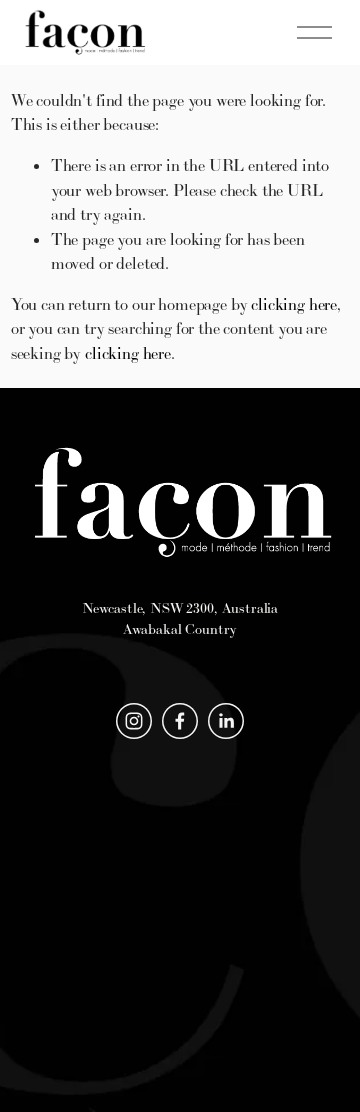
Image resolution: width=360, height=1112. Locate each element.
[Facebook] (180, 721)
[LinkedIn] (226, 721)
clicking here (294, 304)
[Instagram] (134, 721)
